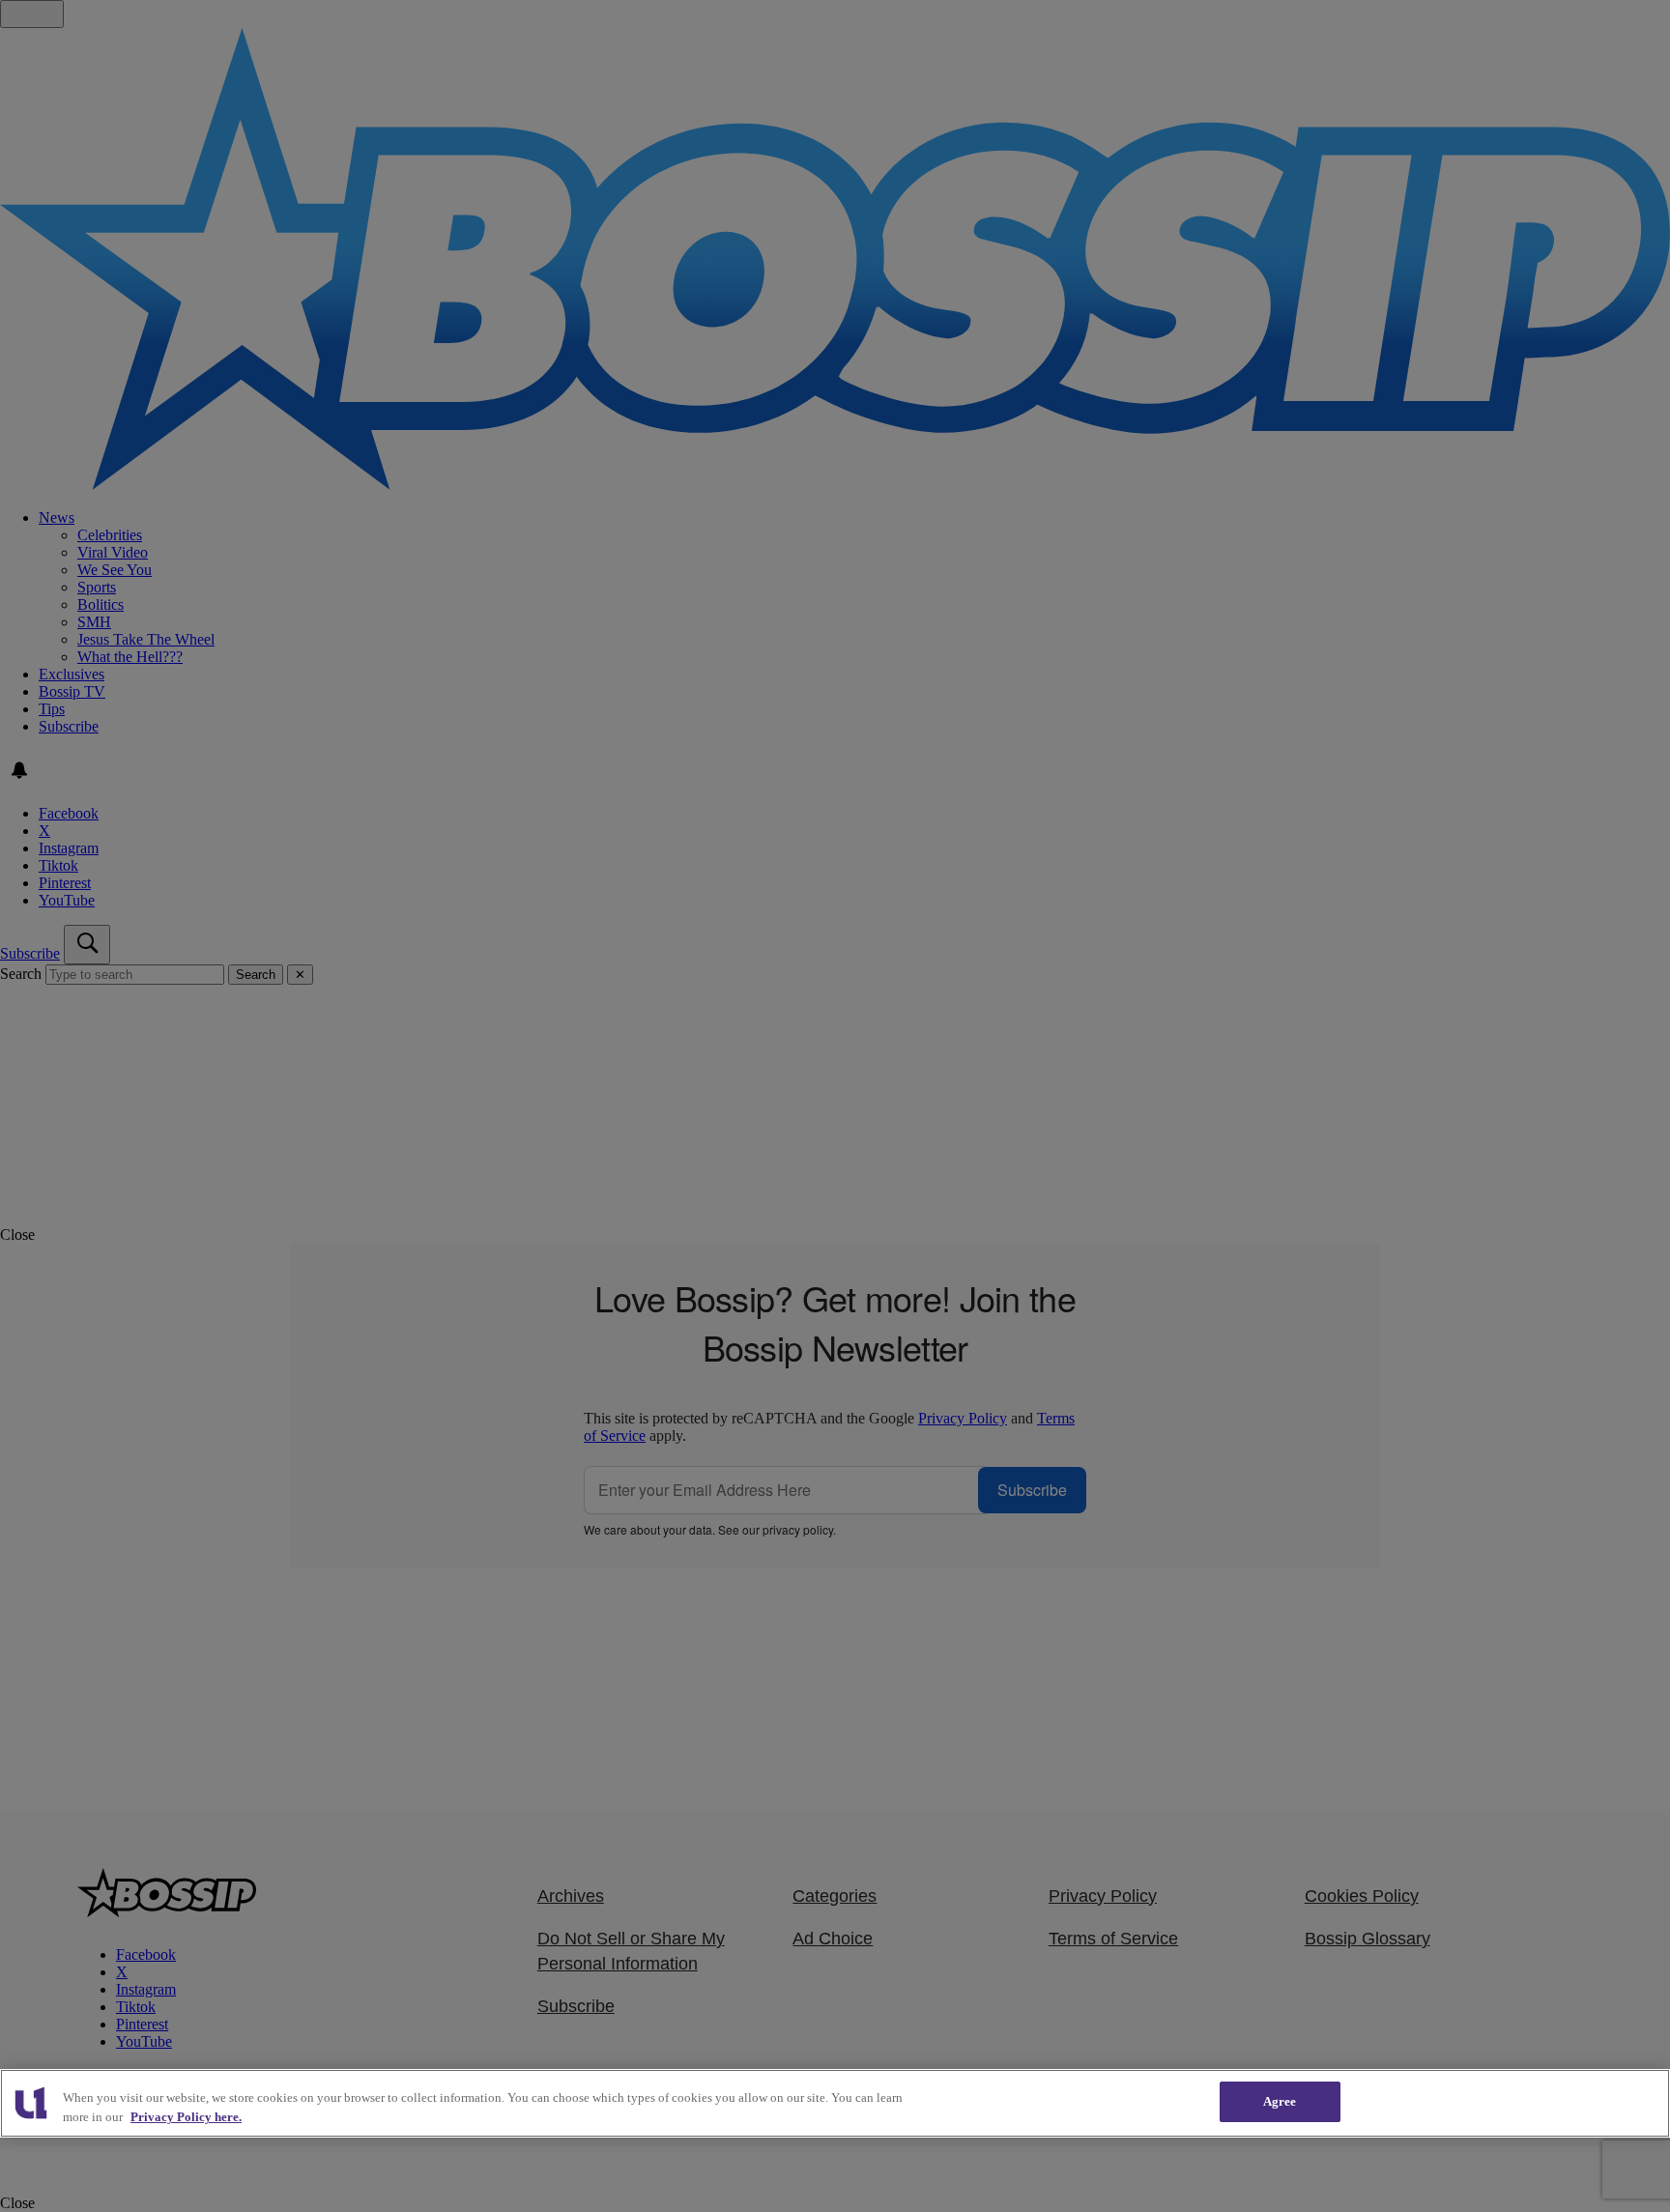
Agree (1280, 2101)
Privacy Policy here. (186, 2117)
